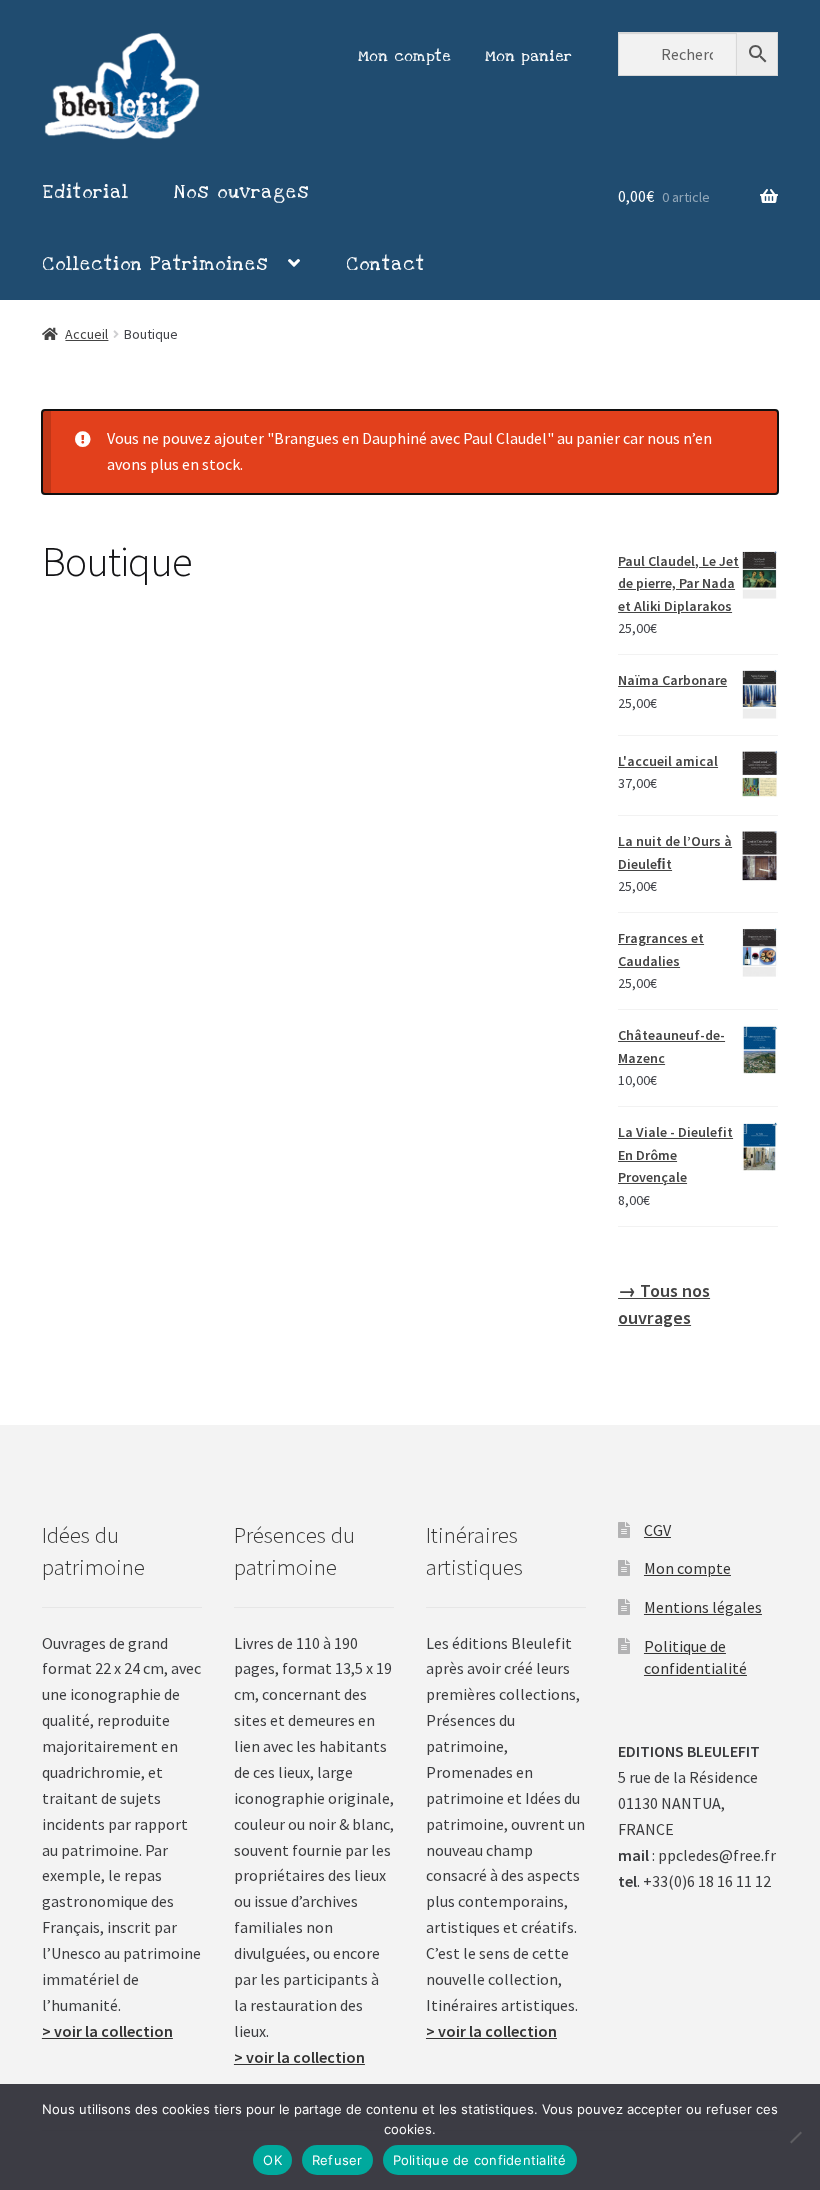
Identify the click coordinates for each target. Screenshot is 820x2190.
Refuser (337, 2160)
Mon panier (529, 56)
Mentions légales (703, 1607)
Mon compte (405, 56)
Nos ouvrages (242, 192)
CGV (657, 1530)
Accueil (86, 334)
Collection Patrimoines (155, 264)
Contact (385, 264)
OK (272, 2160)
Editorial (85, 192)
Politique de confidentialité (480, 2160)
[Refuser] (795, 2137)
